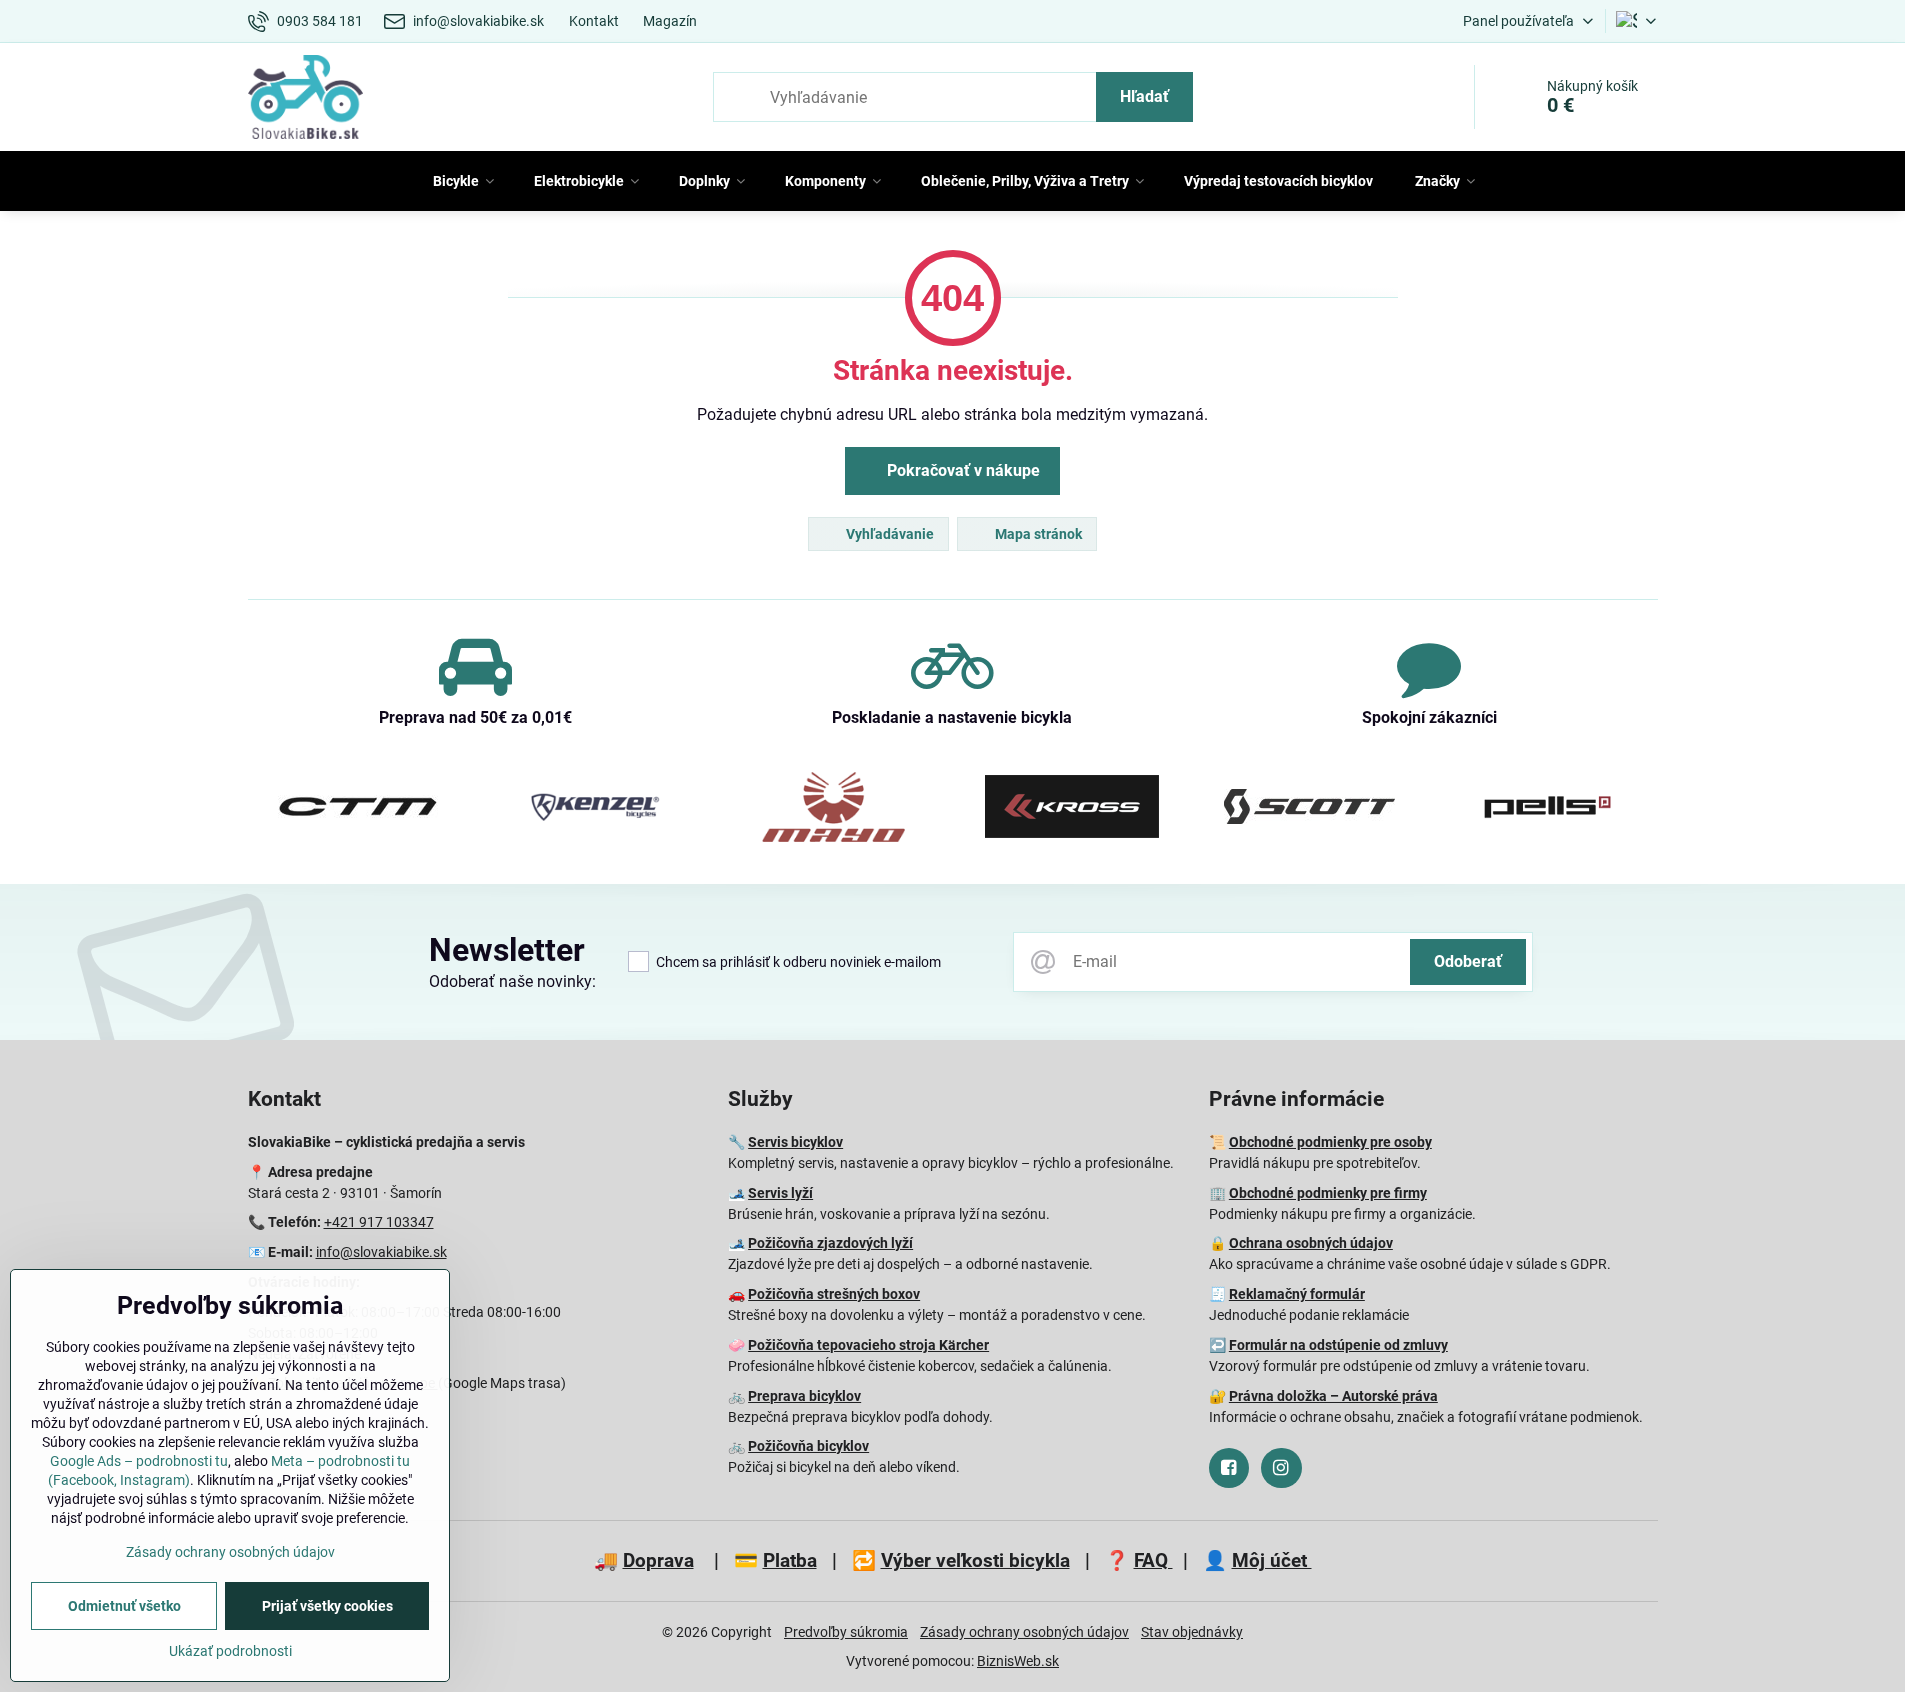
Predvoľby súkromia (846, 1632)
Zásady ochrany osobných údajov (1024, 1632)
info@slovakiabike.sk (381, 1252)
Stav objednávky (1192, 1632)
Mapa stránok (1037, 534)
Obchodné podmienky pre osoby (1330, 1142)
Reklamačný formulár (1297, 1294)
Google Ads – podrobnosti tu (139, 1461)
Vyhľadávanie (888, 534)
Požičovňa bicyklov (808, 1446)
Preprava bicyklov (804, 1396)
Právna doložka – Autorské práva (1333, 1396)
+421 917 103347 (379, 1222)
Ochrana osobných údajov (1311, 1243)
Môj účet (1272, 1560)
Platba (790, 1560)
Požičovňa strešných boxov (834, 1294)
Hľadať (1144, 96)
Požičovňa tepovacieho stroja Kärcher (868, 1345)
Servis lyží (780, 1193)
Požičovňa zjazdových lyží (830, 1243)
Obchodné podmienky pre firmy (1328, 1193)
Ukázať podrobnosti (230, 1651)
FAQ (1153, 1560)
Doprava (658, 1560)
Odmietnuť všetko (124, 1606)
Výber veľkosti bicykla (975, 1560)
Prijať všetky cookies (327, 1606)
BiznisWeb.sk (1018, 1661)
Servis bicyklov (795, 1142)
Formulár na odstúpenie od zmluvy (1338, 1345)
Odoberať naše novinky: (512, 981)
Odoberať (1468, 961)
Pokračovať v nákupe (961, 470)
